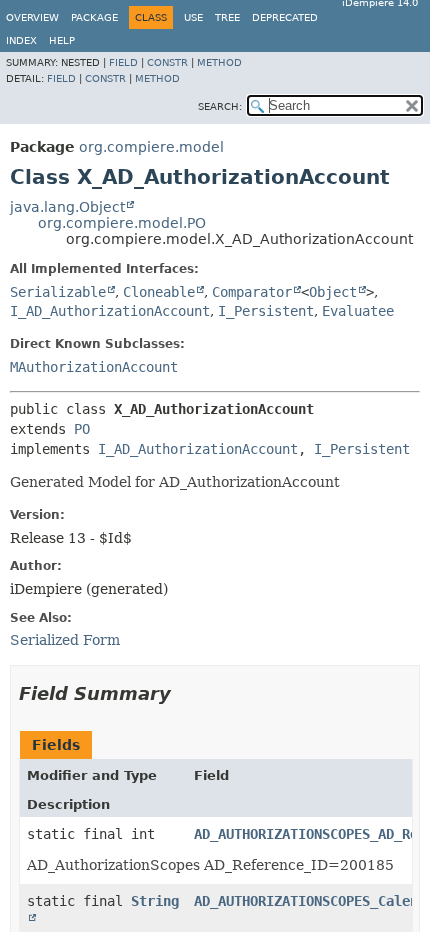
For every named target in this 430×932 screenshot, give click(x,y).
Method (219, 62)
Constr (167, 62)
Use (193, 17)
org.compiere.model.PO (122, 223)
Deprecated (285, 17)
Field (123, 62)
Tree (227, 17)
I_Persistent (266, 311)
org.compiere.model (151, 147)
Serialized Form (65, 640)
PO (82, 429)
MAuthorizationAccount (94, 367)
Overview (32, 17)
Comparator (252, 292)
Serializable (58, 292)
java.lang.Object (67, 207)
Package (94, 17)
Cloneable (159, 292)
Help (62, 40)
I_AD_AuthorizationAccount (110, 311)
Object (333, 292)
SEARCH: (220, 106)
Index (21, 40)
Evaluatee (358, 311)
